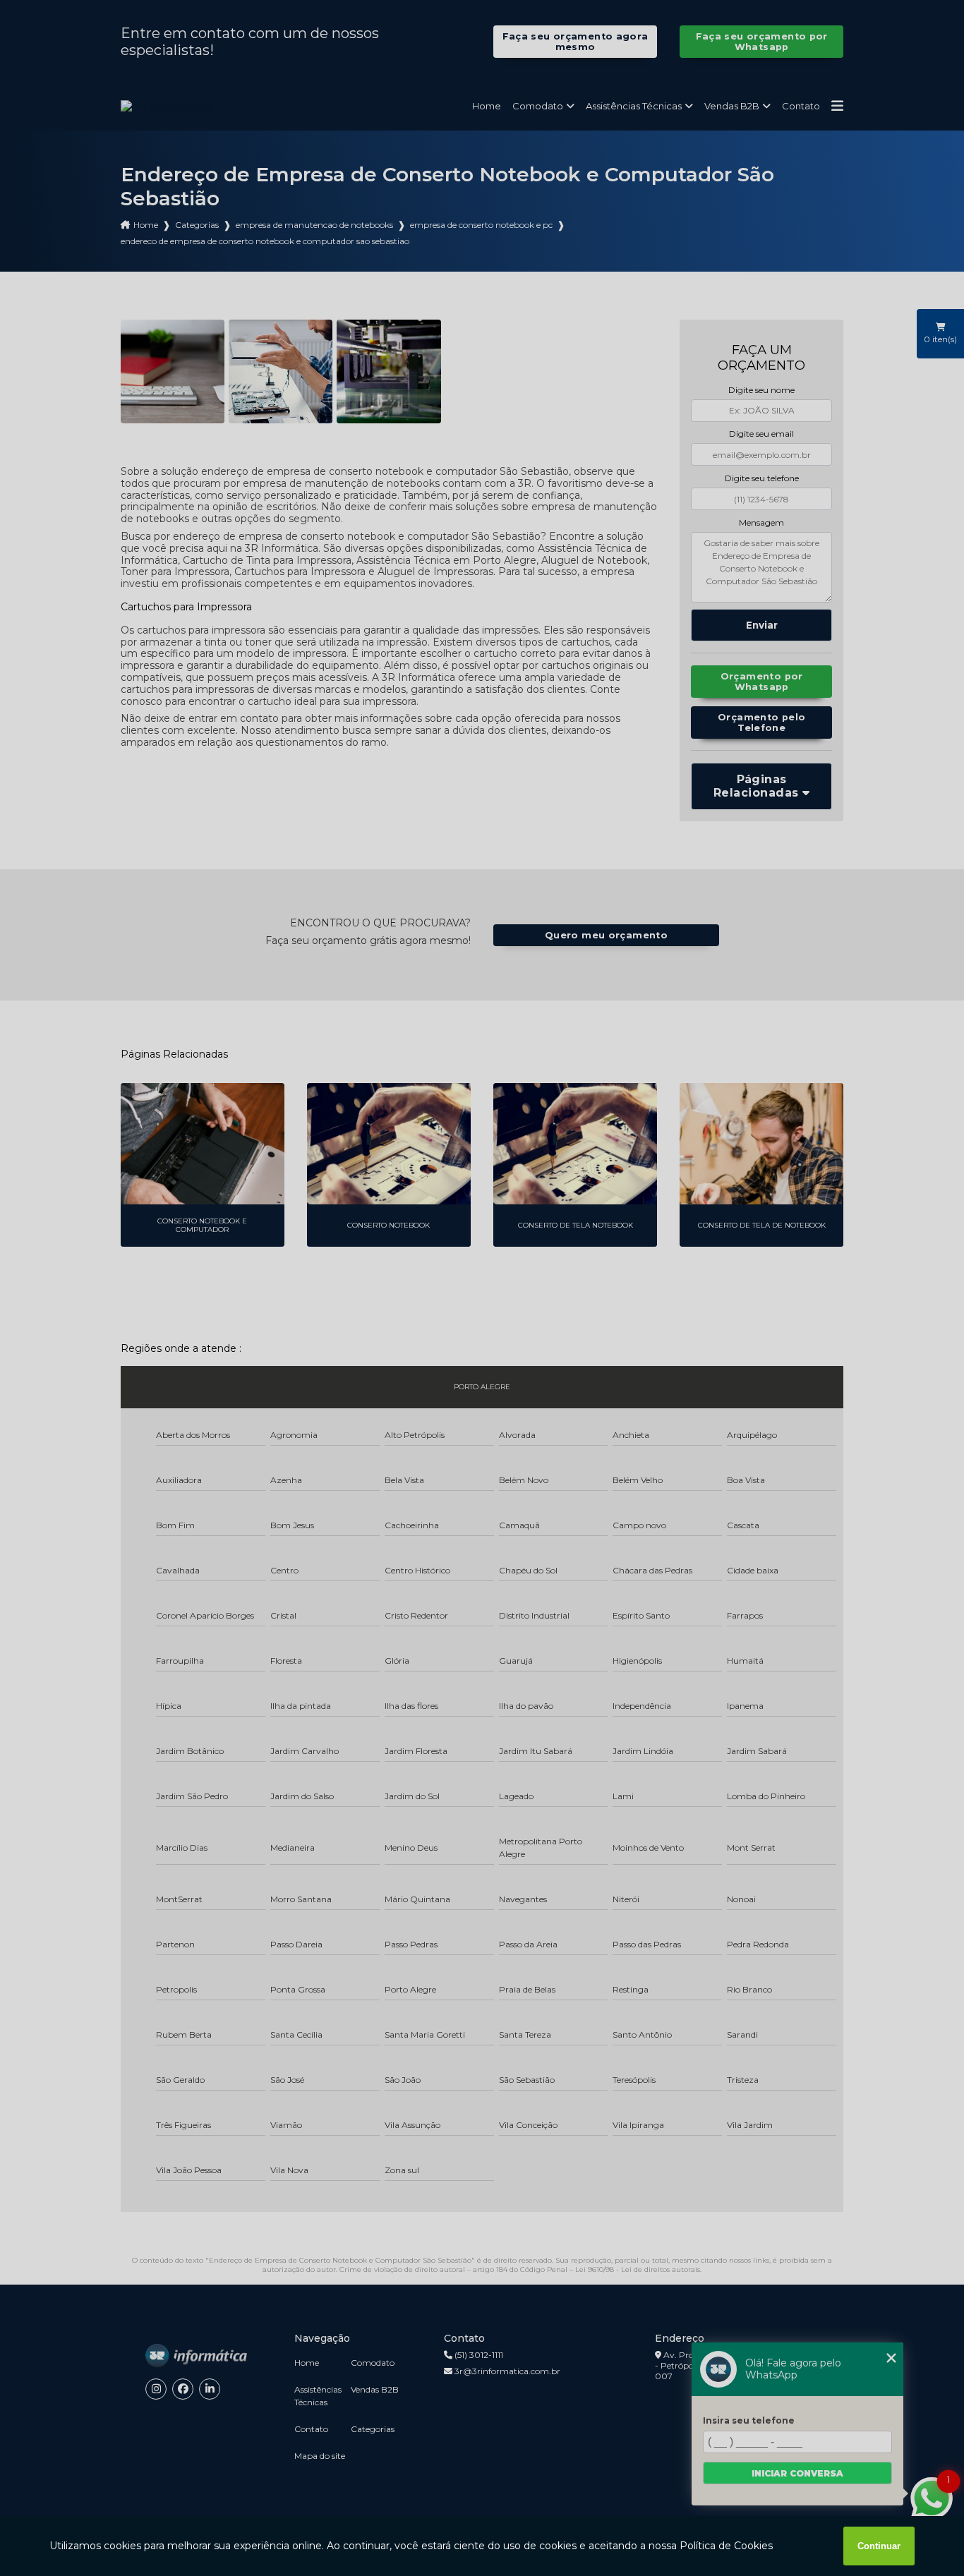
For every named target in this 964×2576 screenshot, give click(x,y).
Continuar (879, 2546)
